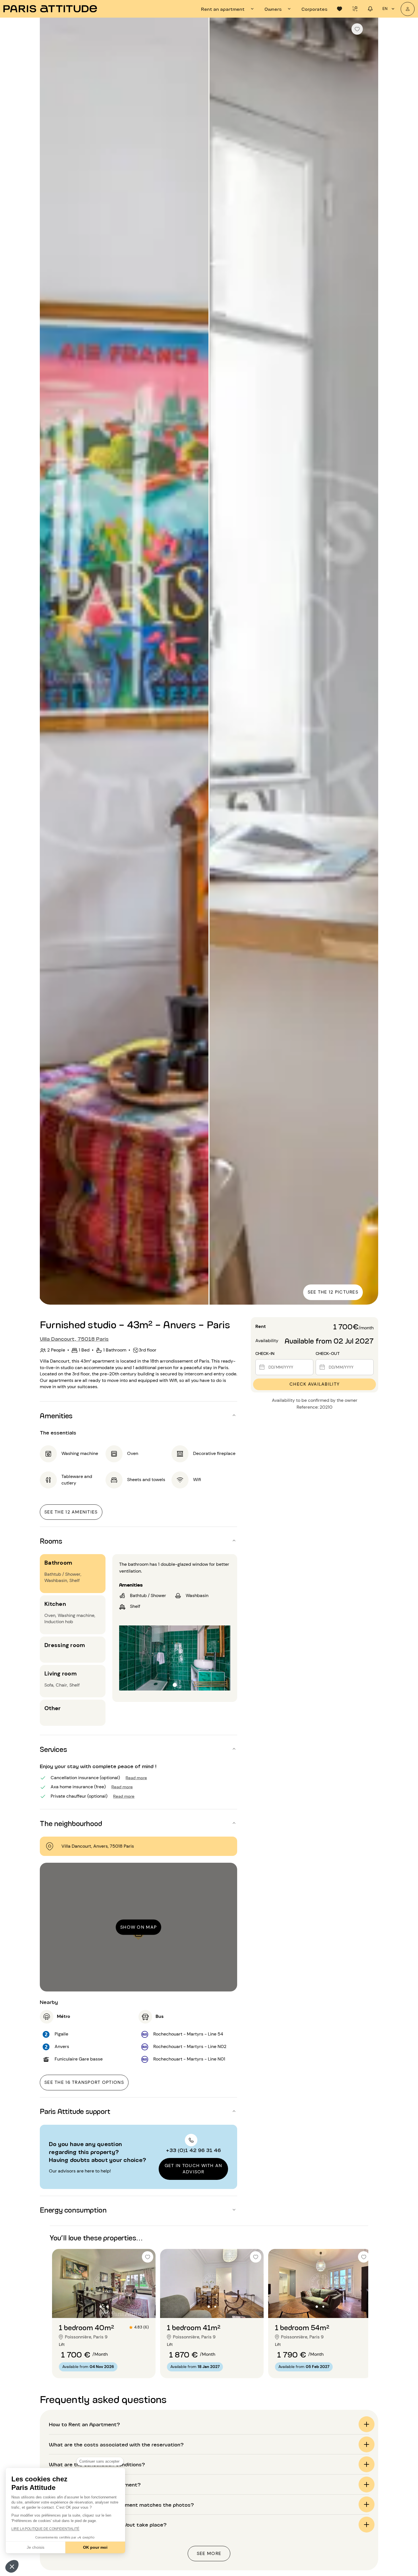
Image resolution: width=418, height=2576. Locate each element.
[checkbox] (357, 29)
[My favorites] (340, 9)
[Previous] (49, 662)
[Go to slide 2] (107, 2307)
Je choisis (36, 2547)
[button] (12, 2566)
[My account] (408, 9)
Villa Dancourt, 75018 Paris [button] (74, 1338)
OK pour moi (95, 2547)
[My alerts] (355, 9)
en (385, 9)
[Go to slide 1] (101, 2307)
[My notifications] (370, 9)
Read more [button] (136, 1777)
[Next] (369, 662)
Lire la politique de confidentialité (45, 2529)
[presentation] (228, 9)
